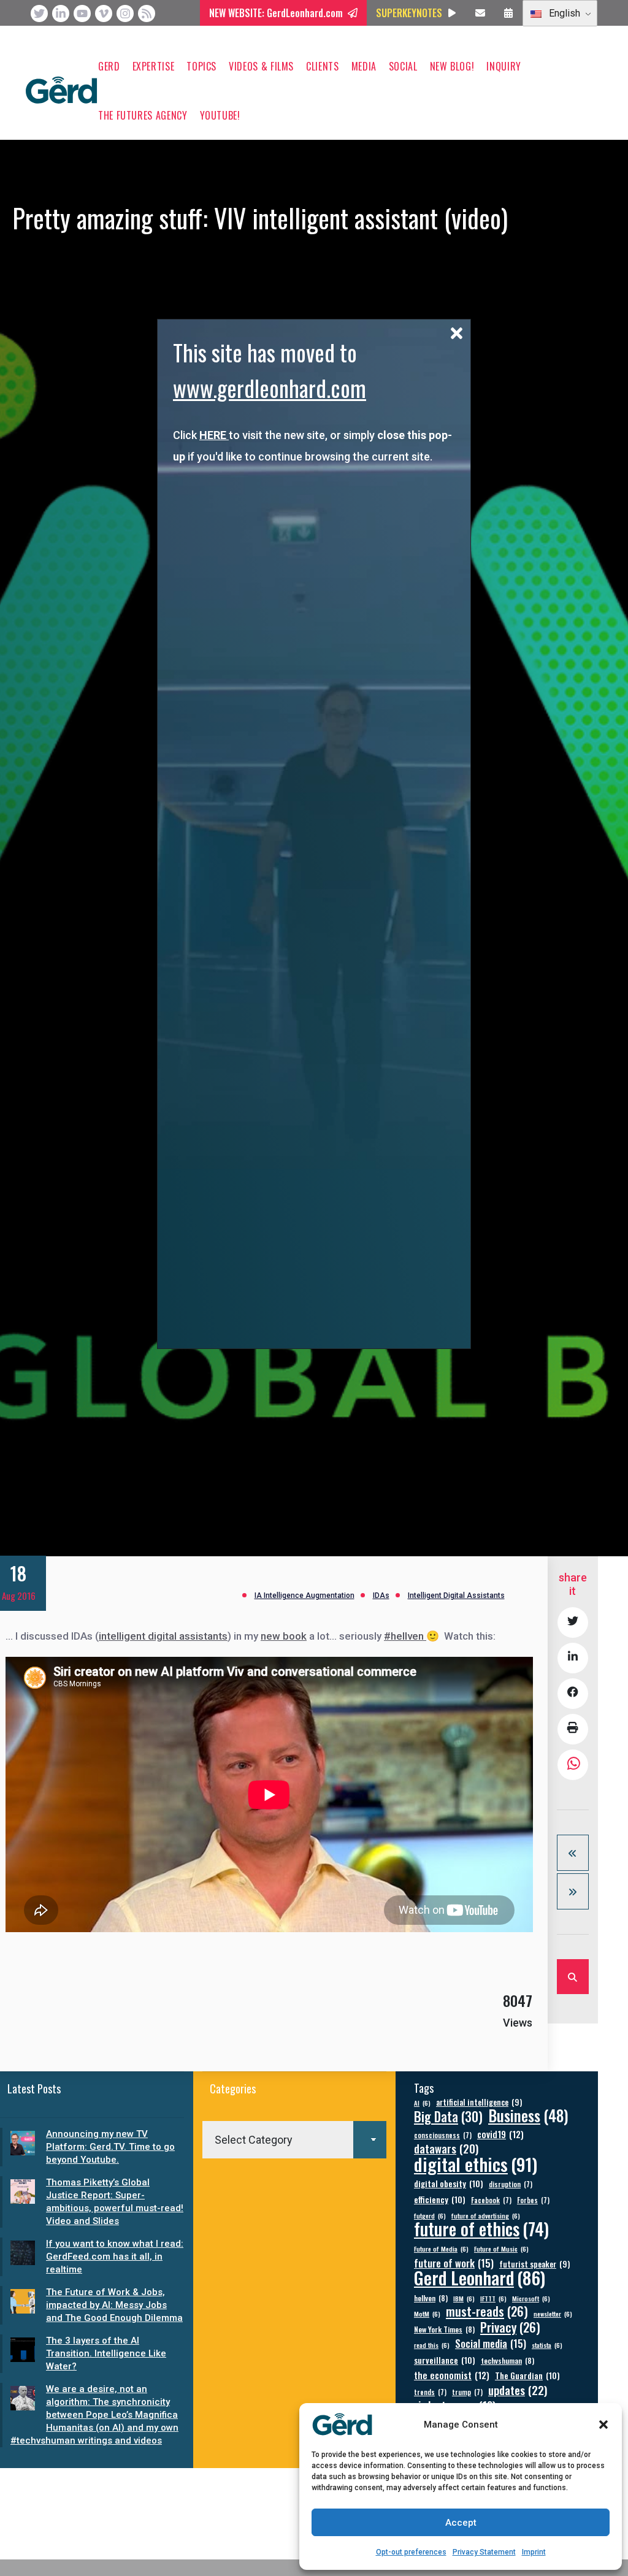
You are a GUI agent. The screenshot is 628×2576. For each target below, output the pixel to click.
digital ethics (476, 2164)
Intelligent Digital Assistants (456, 1596)
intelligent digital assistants (163, 1636)
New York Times (444, 2329)
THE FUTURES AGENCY (143, 115)
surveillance (445, 2360)
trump (467, 2392)
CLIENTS (322, 66)
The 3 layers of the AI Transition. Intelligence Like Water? (106, 2353)
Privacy (510, 2327)
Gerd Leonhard (480, 2277)
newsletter (553, 2314)
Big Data (448, 2116)
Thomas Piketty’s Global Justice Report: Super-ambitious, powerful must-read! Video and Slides (115, 2202)
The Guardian (527, 2375)
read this (432, 2345)
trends (430, 2392)
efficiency (440, 2199)
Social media (491, 2343)
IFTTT (493, 2298)
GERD (109, 66)
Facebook (491, 2200)
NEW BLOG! (452, 66)
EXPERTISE (154, 66)
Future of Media (441, 2249)
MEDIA (364, 66)
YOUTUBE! (220, 115)
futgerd (430, 2215)
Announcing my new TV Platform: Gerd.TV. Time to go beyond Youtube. (110, 2147)
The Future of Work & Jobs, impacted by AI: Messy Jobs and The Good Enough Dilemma (114, 2305)
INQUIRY (504, 66)
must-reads (487, 2311)
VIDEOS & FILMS (261, 66)
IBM (464, 2298)
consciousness (443, 2135)
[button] (603, 2425)
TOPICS (201, 66)
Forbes (533, 2200)
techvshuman (507, 2360)
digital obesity (449, 2183)
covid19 (500, 2134)
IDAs (381, 1596)
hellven (431, 2298)
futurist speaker (534, 2264)
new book (284, 1636)
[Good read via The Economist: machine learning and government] (573, 1891)
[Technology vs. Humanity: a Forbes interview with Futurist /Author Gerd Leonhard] (573, 1853)
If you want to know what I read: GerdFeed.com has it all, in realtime (115, 2257)
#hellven (405, 1636)
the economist (452, 2375)
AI (422, 2103)
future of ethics (481, 2229)
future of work (454, 2263)
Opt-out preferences (411, 2552)
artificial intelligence (479, 2102)
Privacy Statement (484, 2552)
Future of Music (501, 2249)
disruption (511, 2184)
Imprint (534, 2552)
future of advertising (486, 2215)
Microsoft (531, 2298)
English (563, 13)
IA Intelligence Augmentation (304, 1596)
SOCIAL (403, 66)
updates (518, 2390)
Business (528, 2115)
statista (547, 2345)
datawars (446, 2148)
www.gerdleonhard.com (270, 388)
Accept (461, 2523)
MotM (427, 2314)
